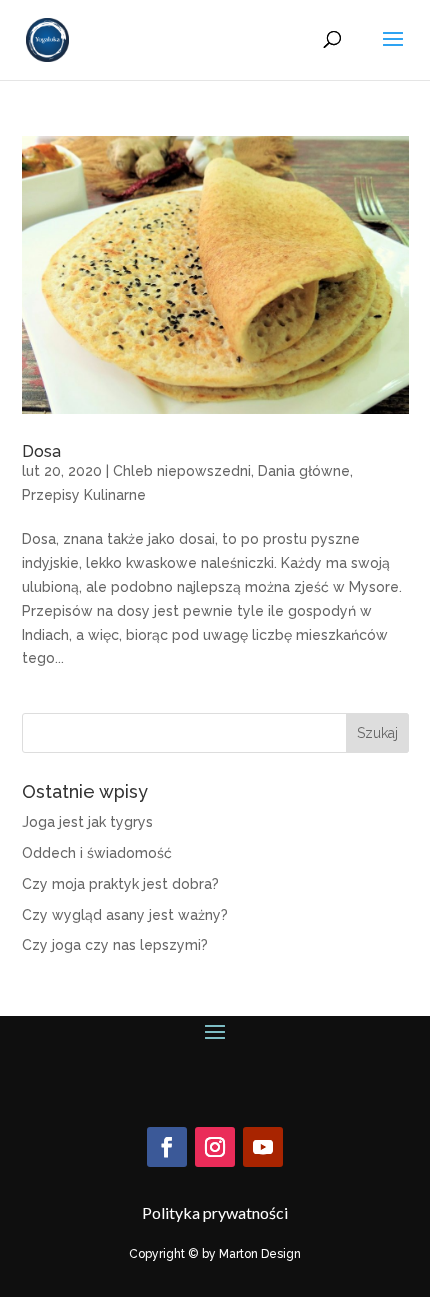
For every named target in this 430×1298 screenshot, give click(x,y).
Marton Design (260, 1254)
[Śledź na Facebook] (167, 1147)
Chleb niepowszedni (182, 471)
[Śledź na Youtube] (263, 1147)
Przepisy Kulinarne (84, 495)
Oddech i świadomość (97, 853)
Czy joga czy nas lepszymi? (115, 945)
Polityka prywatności (215, 1212)
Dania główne (304, 471)
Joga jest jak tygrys (87, 822)
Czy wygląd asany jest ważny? (125, 915)
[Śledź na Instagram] (215, 1147)
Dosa (41, 451)
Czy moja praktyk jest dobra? (120, 884)
